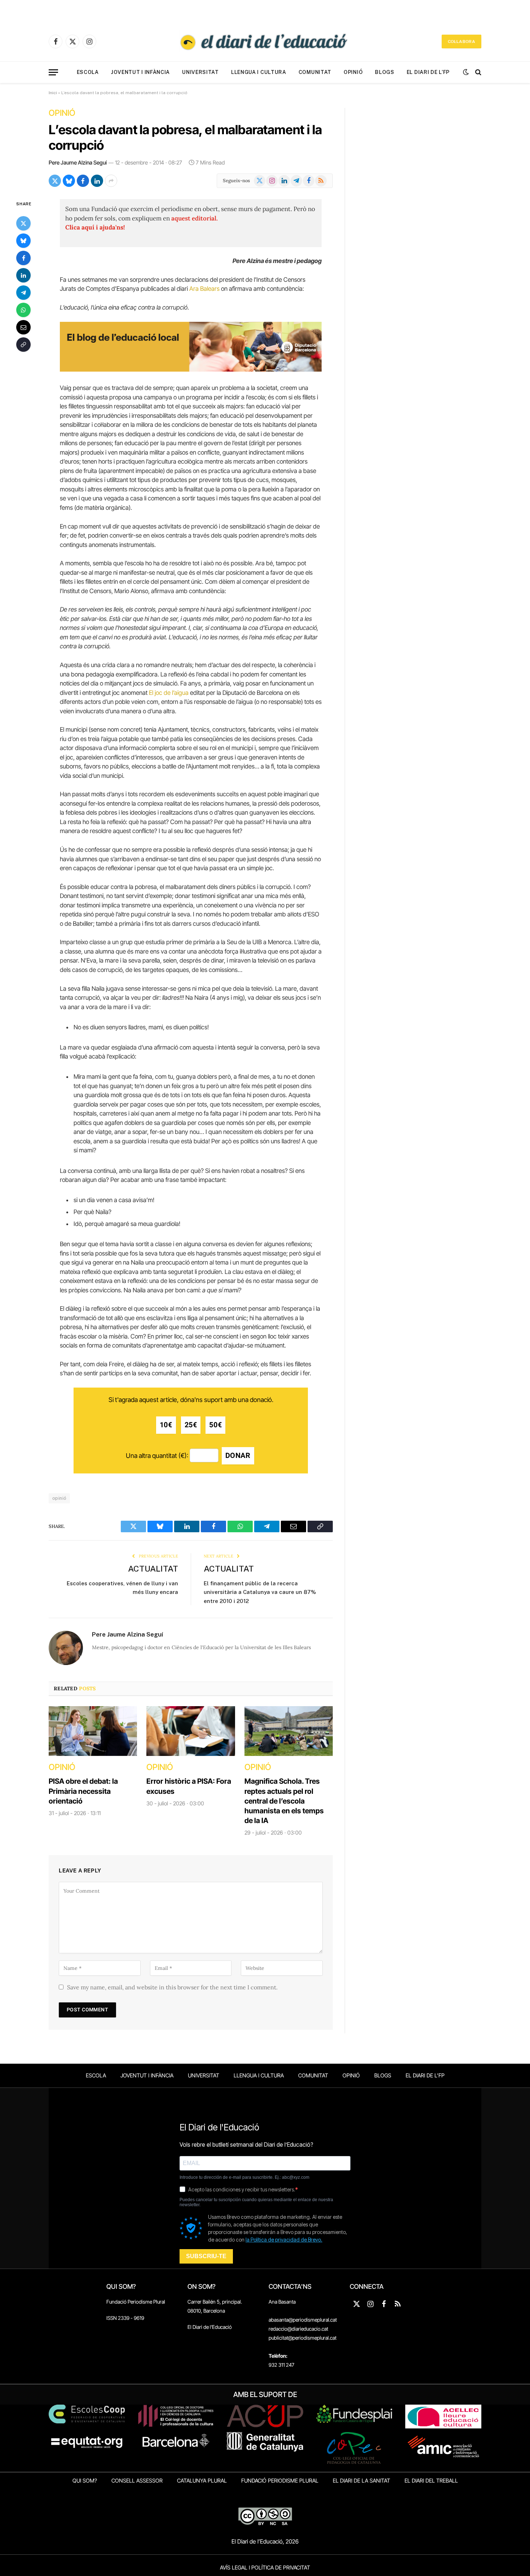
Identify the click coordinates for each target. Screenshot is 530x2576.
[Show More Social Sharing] (111, 181)
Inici (53, 93)
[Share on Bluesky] (69, 181)
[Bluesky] (23, 241)
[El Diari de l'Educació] (265, 41)
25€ (191, 1425)
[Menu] (53, 72)
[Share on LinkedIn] (97, 181)
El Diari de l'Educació (210, 2327)
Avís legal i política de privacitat (265, 2568)
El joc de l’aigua (169, 693)
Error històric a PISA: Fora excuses (189, 1786)
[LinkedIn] (23, 275)
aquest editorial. (195, 218)
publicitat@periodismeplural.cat (302, 2338)
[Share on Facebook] (83, 181)
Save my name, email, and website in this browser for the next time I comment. (172, 1987)
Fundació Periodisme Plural (136, 2302)
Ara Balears (204, 289)
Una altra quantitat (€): (157, 1456)
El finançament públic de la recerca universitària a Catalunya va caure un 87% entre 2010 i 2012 (260, 1592)
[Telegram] (23, 293)
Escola (88, 72)
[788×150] (191, 369)
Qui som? (85, 2481)
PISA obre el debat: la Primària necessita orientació (83, 1791)
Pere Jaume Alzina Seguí (78, 163)
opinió (59, 1498)
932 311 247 (281, 2365)
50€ (215, 1425)
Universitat (200, 72)
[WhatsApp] (23, 310)
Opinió (353, 72)
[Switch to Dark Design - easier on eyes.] (466, 72)
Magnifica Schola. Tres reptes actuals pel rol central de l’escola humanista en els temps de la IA (284, 1801)
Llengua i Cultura (259, 72)
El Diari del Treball (431, 2481)
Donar (238, 1456)
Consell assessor (137, 2481)
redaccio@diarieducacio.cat (298, 2329)
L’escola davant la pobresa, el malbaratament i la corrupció (185, 137)
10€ (166, 1425)
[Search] (478, 72)
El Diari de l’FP (428, 72)
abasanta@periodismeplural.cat (303, 2320)
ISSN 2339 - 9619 (125, 2318)
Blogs (385, 72)
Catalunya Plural (202, 2481)
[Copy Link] (23, 345)
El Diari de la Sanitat (361, 2481)
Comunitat (315, 72)
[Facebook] (23, 258)
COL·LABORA (461, 41)
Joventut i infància (140, 72)
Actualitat (153, 1569)
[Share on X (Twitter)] (55, 181)
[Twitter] (23, 223)
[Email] (23, 327)
